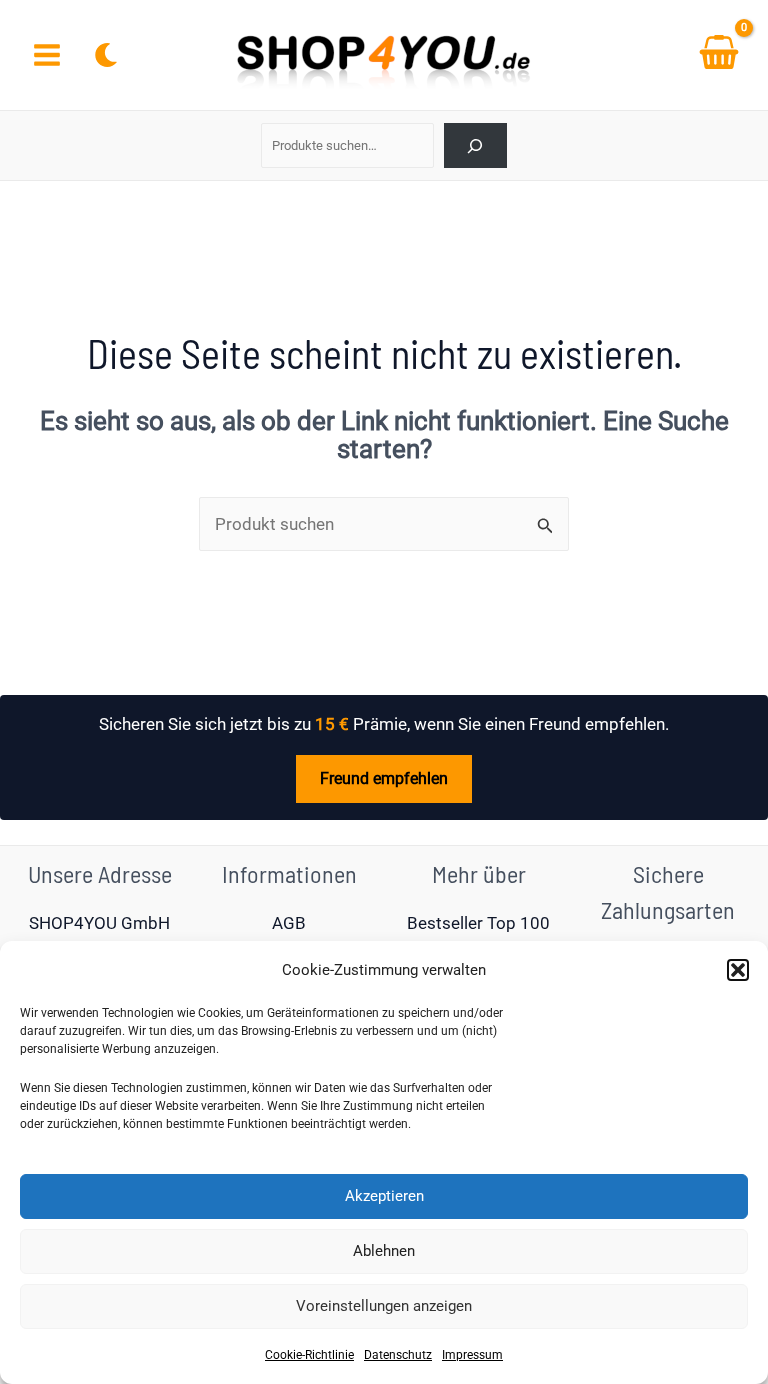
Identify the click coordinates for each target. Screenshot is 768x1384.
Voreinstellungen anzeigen (384, 1306)
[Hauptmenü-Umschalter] (47, 55)
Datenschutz (398, 1355)
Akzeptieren (384, 1196)
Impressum (472, 1355)
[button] (738, 970)
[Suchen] (475, 145)
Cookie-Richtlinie (309, 1355)
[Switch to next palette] (106, 55)
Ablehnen (384, 1251)
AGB (289, 923)
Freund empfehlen (384, 778)
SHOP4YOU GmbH (99, 923)
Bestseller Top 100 (478, 923)
